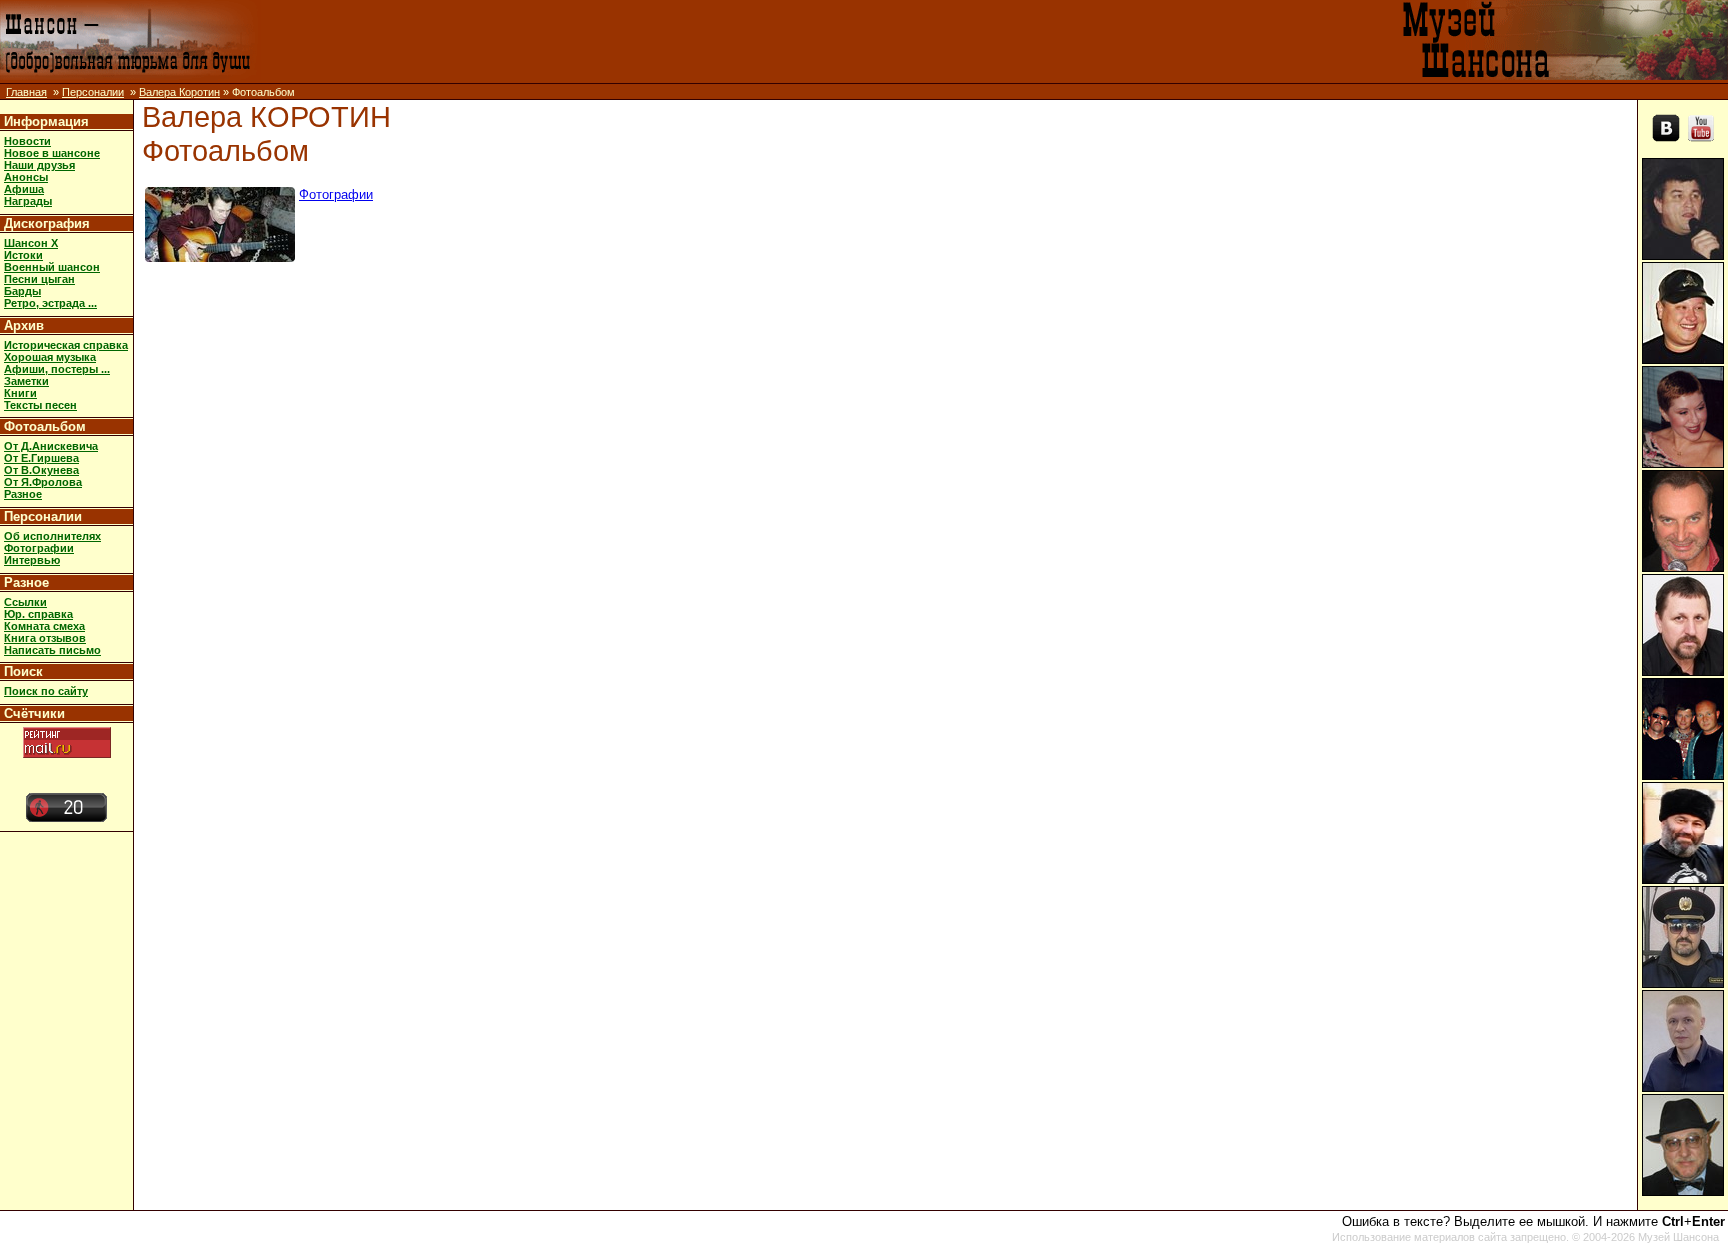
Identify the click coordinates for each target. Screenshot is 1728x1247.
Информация (46, 121)
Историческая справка (66, 345)
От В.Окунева (41, 470)
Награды (28, 201)
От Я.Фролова (43, 482)
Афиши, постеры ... (57, 369)
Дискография (47, 223)
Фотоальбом (45, 426)
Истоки (23, 255)
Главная (26, 92)
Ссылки (25, 602)
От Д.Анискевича (51, 446)
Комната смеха (44, 626)
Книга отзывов (45, 638)
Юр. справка (38, 614)
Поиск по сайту (46, 691)
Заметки (26, 381)
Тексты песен (40, 405)
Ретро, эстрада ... (50, 303)
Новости (27, 141)
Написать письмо (52, 650)
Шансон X (31, 243)
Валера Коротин (179, 92)
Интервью (32, 560)
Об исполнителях (52, 536)
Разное (23, 494)
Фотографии (39, 548)
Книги (20, 393)
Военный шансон (52, 267)
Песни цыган (39, 279)
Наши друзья (39, 165)
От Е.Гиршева (41, 458)
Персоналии (93, 92)
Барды (22, 291)
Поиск (23, 671)
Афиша (24, 189)
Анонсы (26, 177)
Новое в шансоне (52, 153)
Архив (24, 325)
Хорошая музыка (50, 357)
